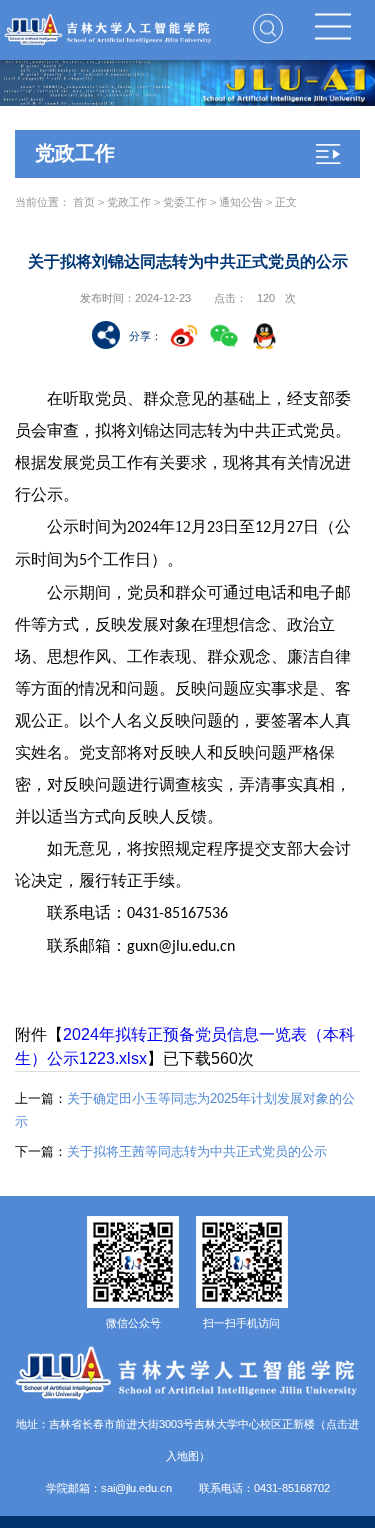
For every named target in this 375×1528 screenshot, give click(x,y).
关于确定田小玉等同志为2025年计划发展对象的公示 (185, 1109)
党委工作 (185, 202)
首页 (84, 202)
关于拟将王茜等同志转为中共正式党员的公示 (171, 1151)
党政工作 (129, 202)
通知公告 (241, 202)
